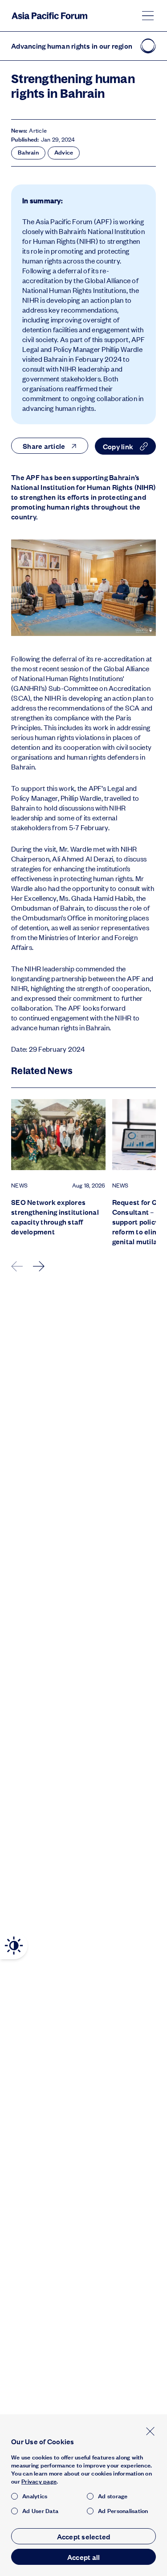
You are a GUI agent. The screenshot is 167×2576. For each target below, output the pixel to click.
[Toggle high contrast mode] (14, 1946)
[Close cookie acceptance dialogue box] (150, 2431)
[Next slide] (39, 1266)
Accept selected (84, 2536)
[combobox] (50, 446)
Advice (64, 152)
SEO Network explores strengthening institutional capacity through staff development (55, 1217)
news (19, 1185)
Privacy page (39, 2481)
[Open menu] (148, 16)
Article (38, 130)
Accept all (84, 2557)
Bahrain (28, 152)
